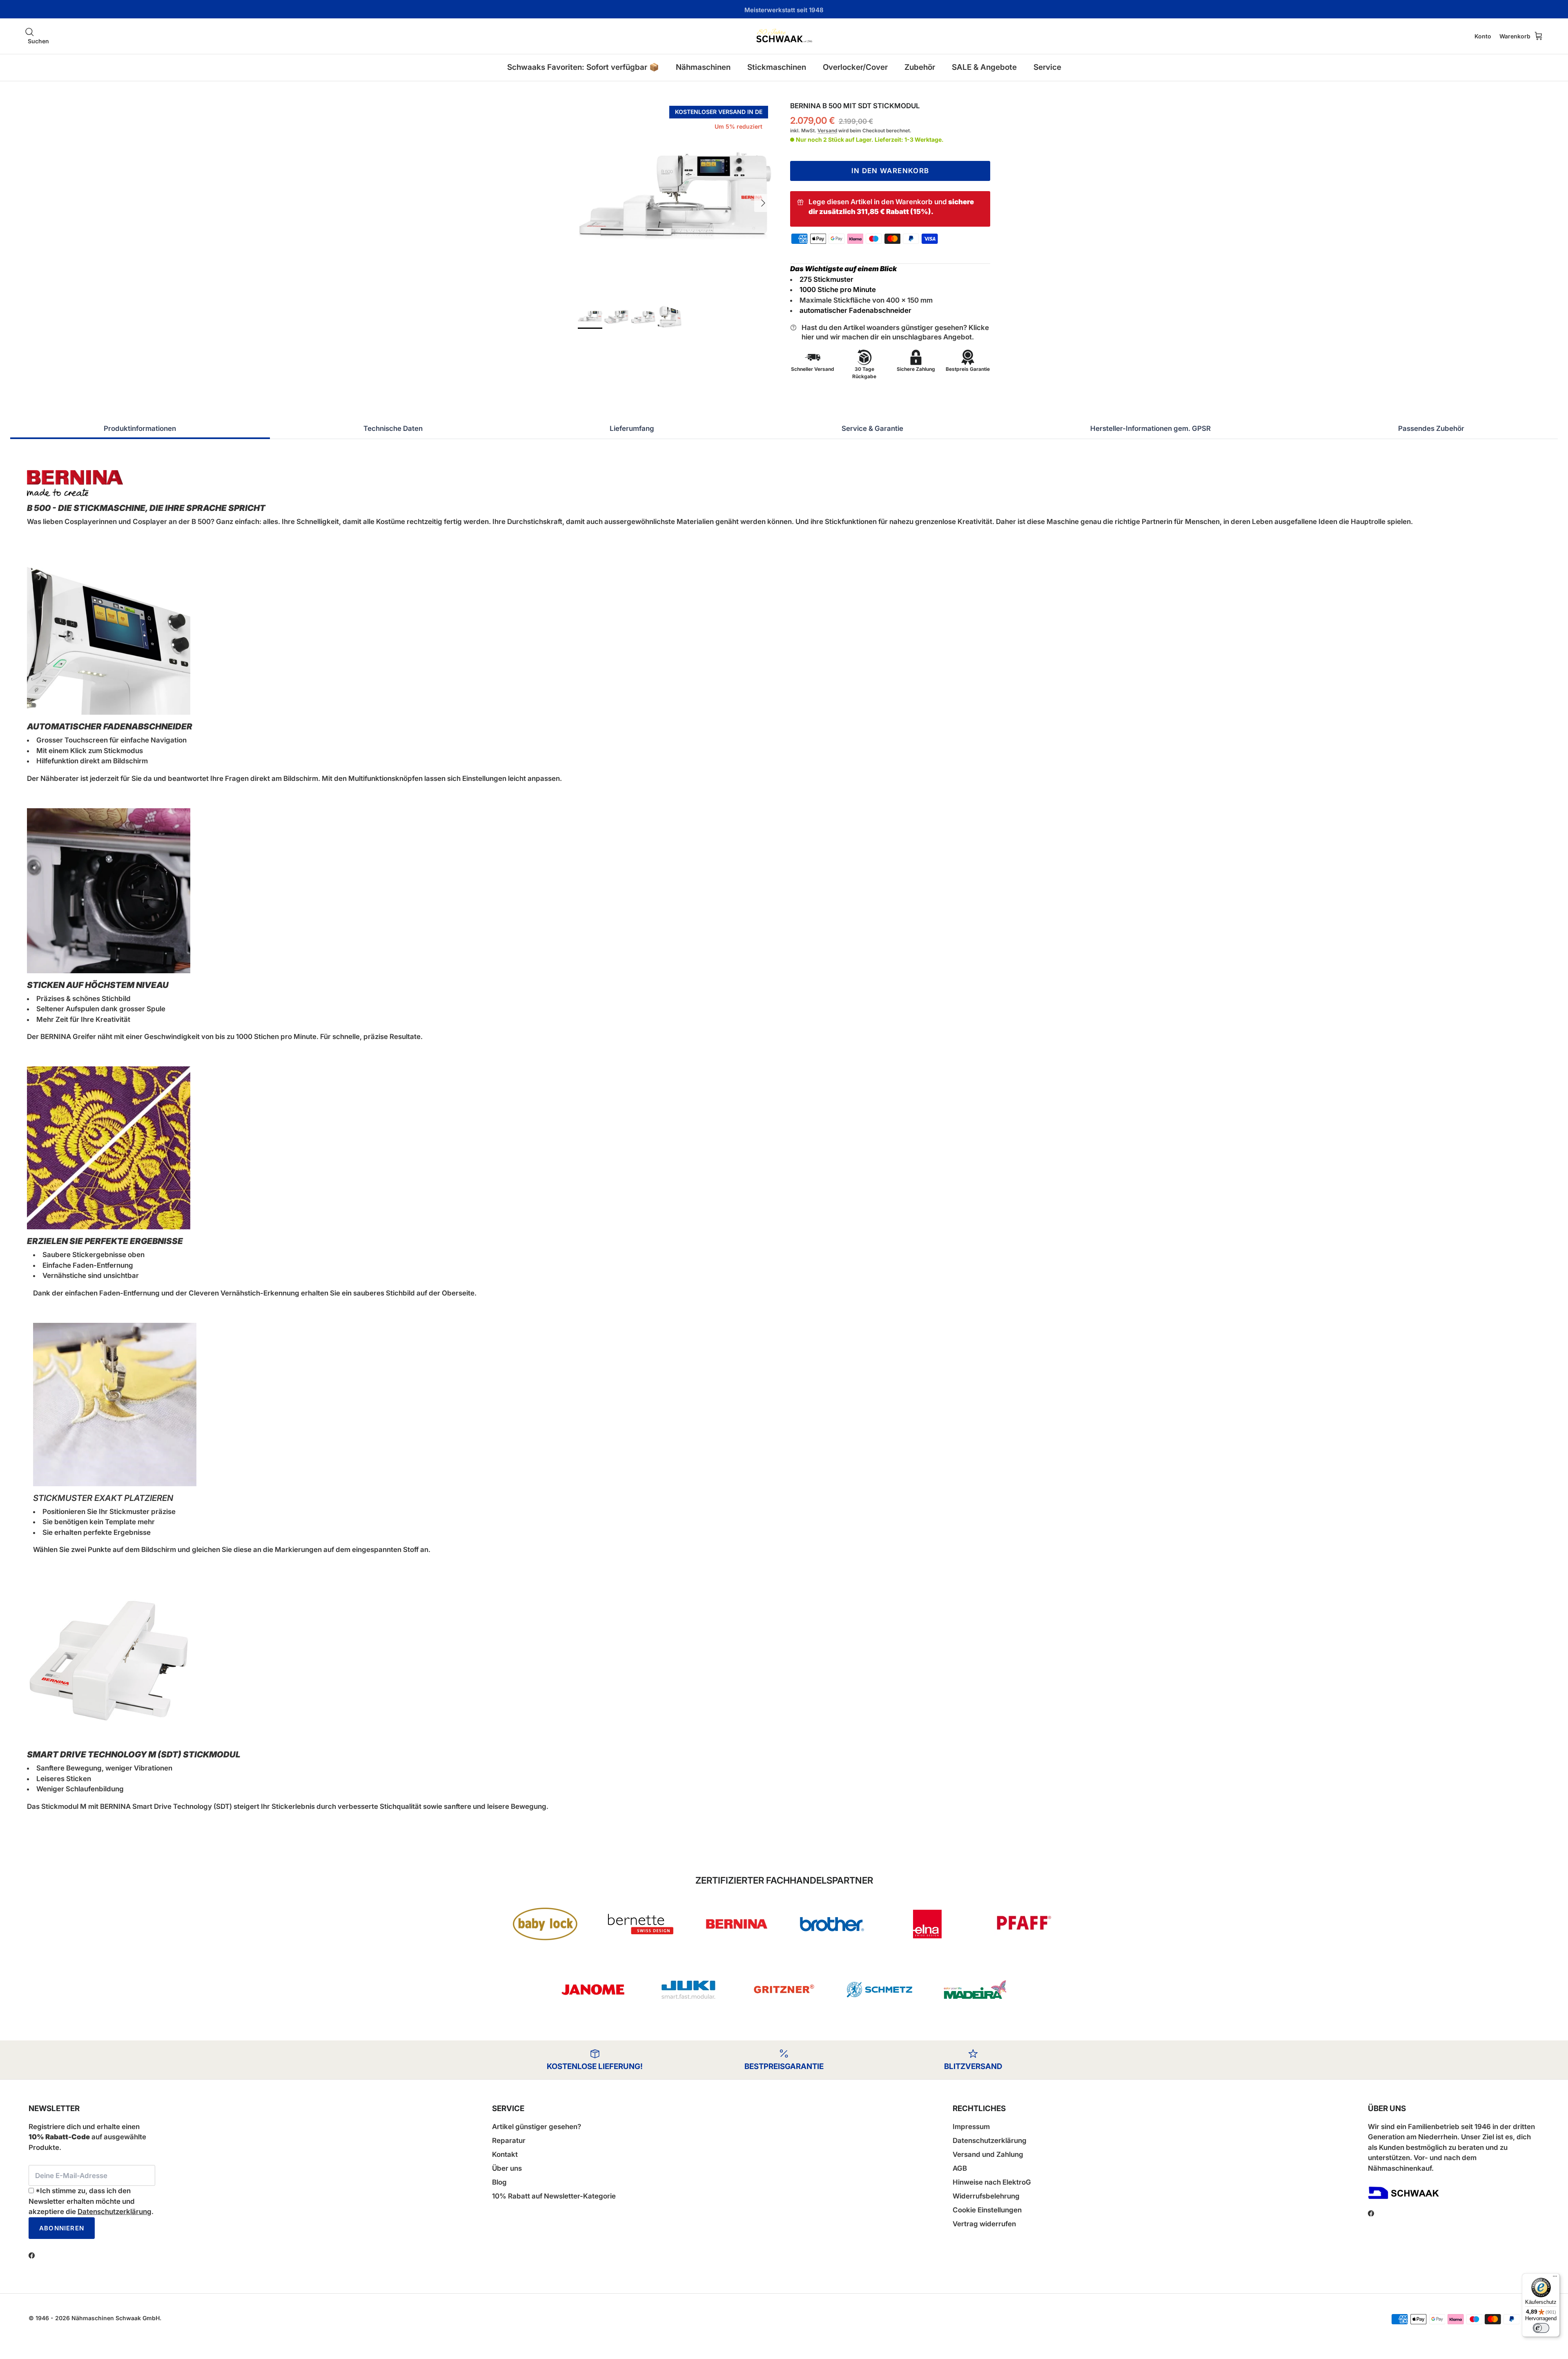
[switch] (1541, 2328)
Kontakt (505, 2154)
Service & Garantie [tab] (872, 428)
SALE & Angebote (984, 67)
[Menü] (1555, 2278)
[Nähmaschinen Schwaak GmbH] (784, 36)
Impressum (971, 2127)
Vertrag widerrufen (984, 2224)
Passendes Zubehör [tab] (1431, 428)
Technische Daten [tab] (393, 428)
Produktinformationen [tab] (140, 428)
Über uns (507, 2168)
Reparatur (509, 2140)
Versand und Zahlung (988, 2154)
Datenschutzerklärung (115, 2212)
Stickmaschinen (777, 67)
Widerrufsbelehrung (986, 2196)
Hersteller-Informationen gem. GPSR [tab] (1150, 428)
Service (1047, 67)
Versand (827, 130)
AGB (960, 2168)
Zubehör (920, 67)
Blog (499, 2182)
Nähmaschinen (703, 67)
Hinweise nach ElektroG (992, 2182)
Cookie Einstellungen (987, 2210)
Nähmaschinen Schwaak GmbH (116, 2318)
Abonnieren (62, 2228)
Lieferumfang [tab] (632, 428)
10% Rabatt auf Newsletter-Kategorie (554, 2196)
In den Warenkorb (890, 171)
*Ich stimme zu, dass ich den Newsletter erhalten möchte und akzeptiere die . (91, 2201)
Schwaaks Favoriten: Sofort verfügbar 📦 (583, 67)
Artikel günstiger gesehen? (537, 2127)
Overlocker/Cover (855, 67)
